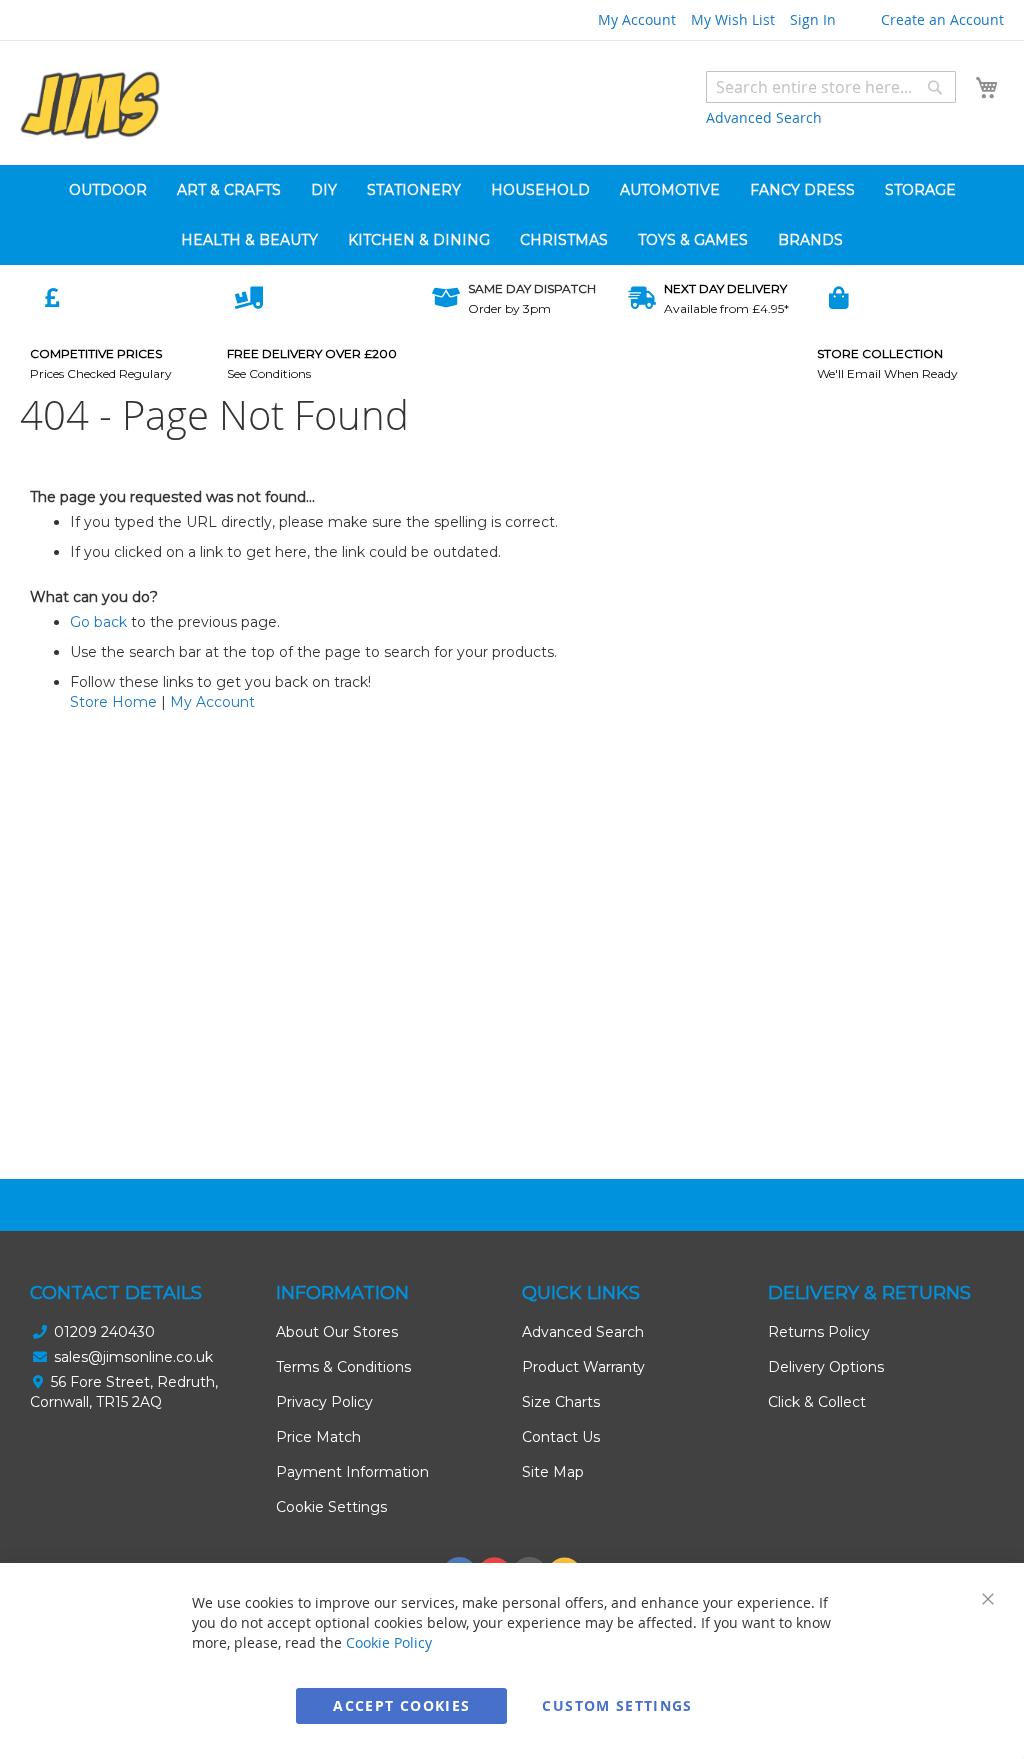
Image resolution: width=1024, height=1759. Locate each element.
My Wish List (733, 19)
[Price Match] (52, 297)
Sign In (813, 19)
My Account (637, 19)
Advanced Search (764, 117)
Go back (98, 622)
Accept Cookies (401, 1705)
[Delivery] (249, 297)
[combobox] (831, 87)
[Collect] (839, 297)
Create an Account (942, 19)
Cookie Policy (389, 1642)
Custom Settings (617, 1705)
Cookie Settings (331, 1507)
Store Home (113, 702)
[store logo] (90, 105)
